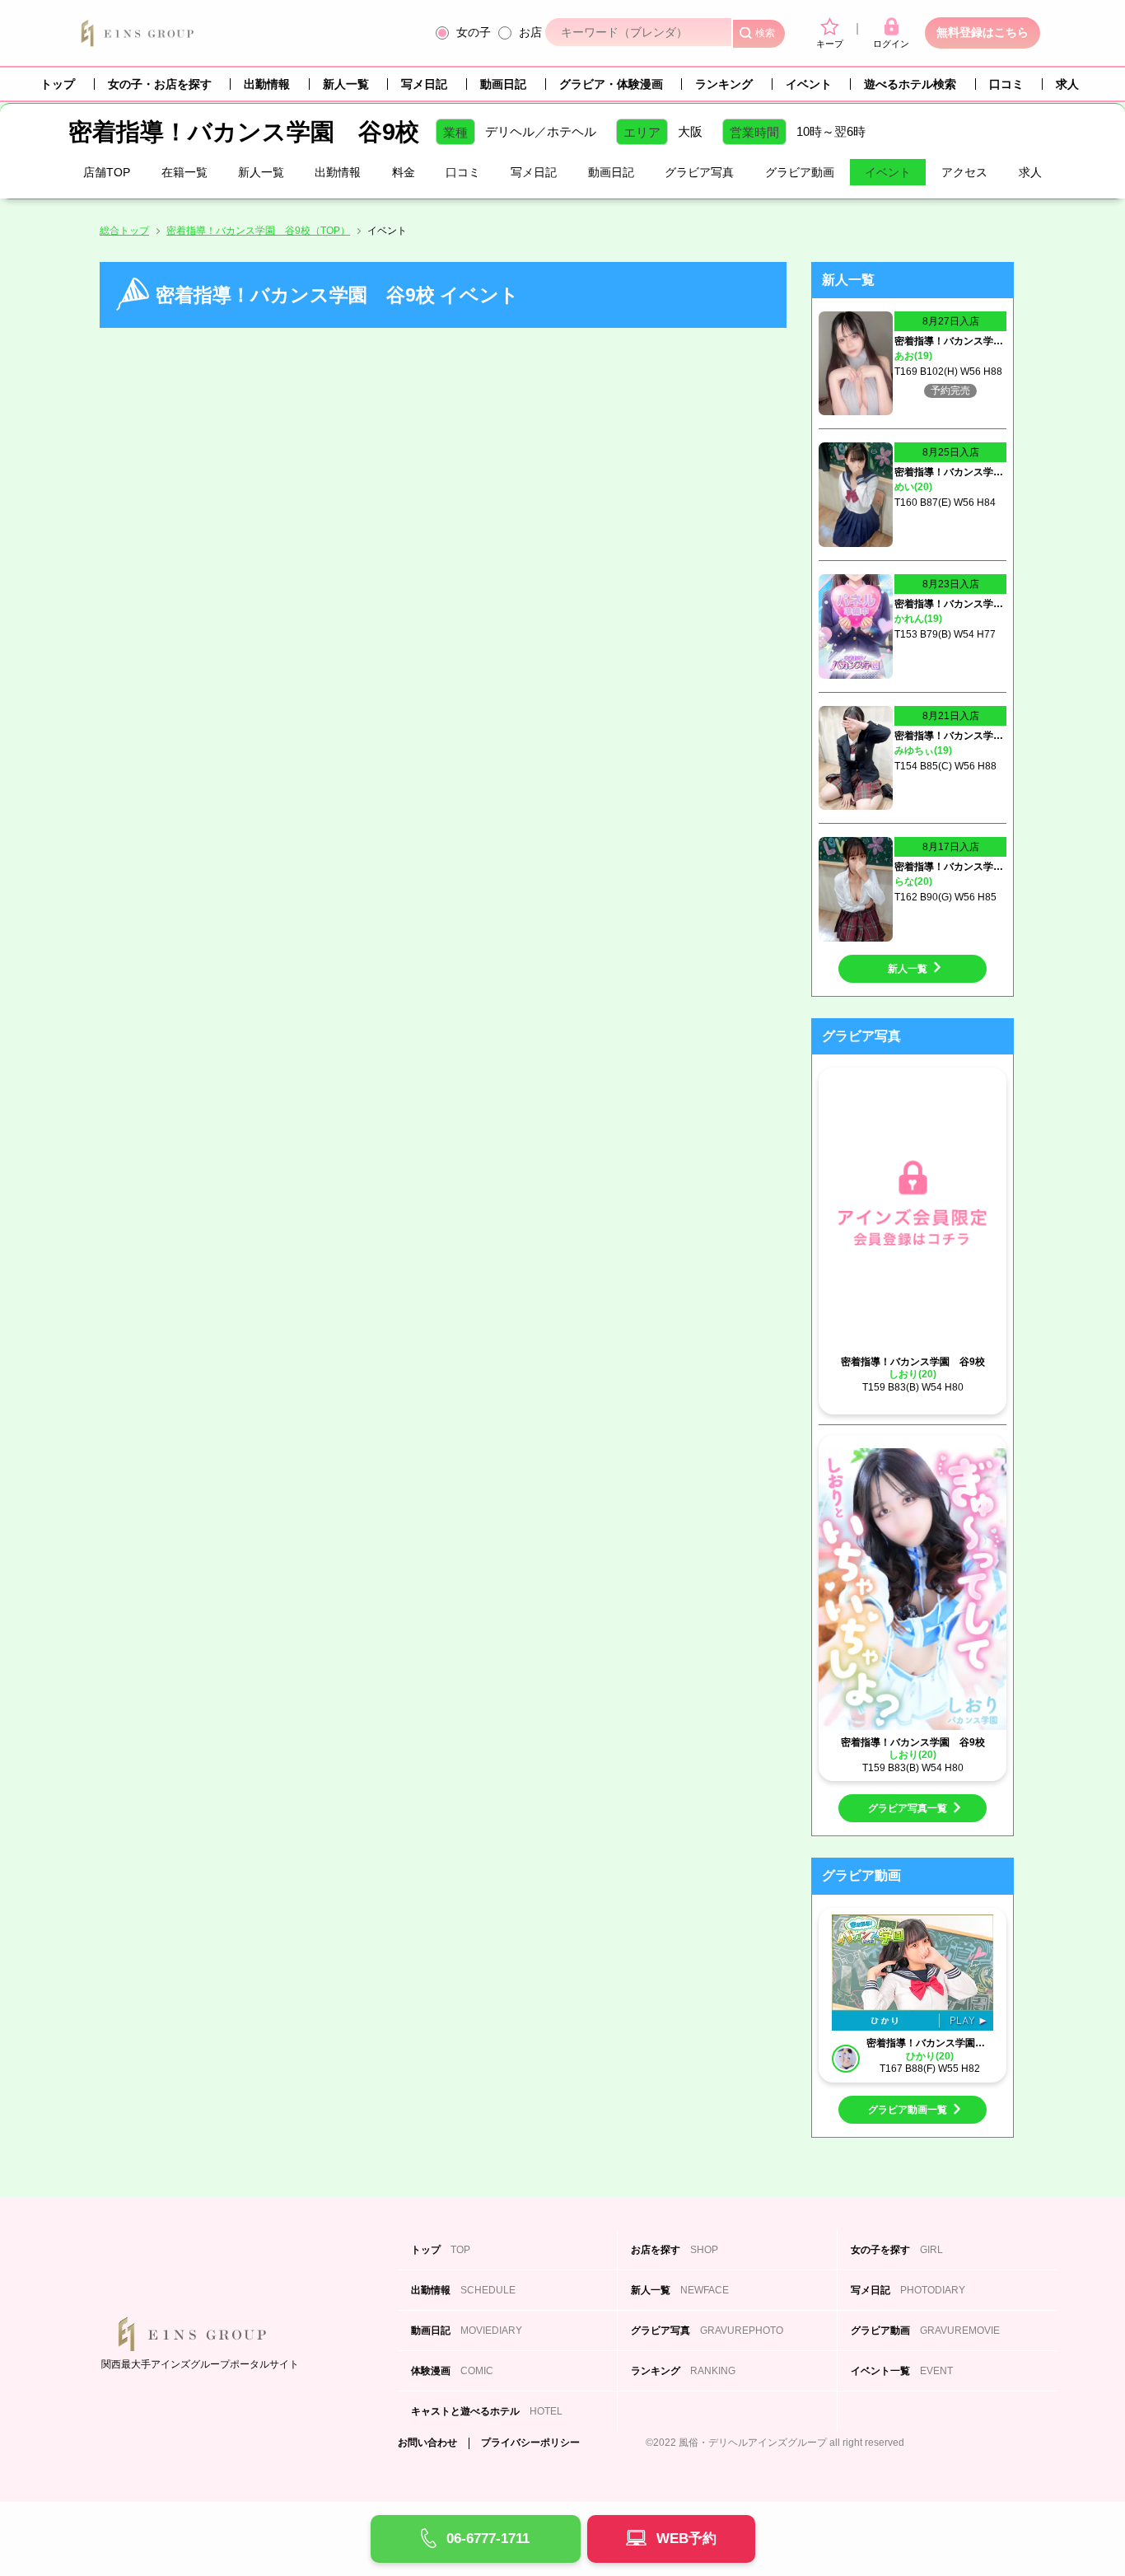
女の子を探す (897, 2250)
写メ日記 (424, 84)
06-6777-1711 (488, 2539)
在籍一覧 (184, 172)
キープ (830, 44)
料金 (404, 172)
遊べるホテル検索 (910, 84)
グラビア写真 (699, 172)
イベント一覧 (902, 2371)
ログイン (891, 44)
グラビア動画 (800, 172)
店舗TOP (107, 172)
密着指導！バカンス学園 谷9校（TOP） (258, 231)
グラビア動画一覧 (908, 2110)
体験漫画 (452, 2371)
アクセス (964, 172)
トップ (58, 84)
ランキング (724, 84)
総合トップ (124, 231)
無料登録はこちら (983, 32)
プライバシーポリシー (530, 2443)
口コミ (1006, 84)
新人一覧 (346, 84)
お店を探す (675, 2250)
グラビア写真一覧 (908, 1808)
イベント (809, 84)
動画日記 (503, 84)
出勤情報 (267, 84)
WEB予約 (686, 2539)
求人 (1067, 84)
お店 (530, 32)
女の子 (474, 32)
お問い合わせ (427, 2443)
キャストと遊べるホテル (487, 2411)
